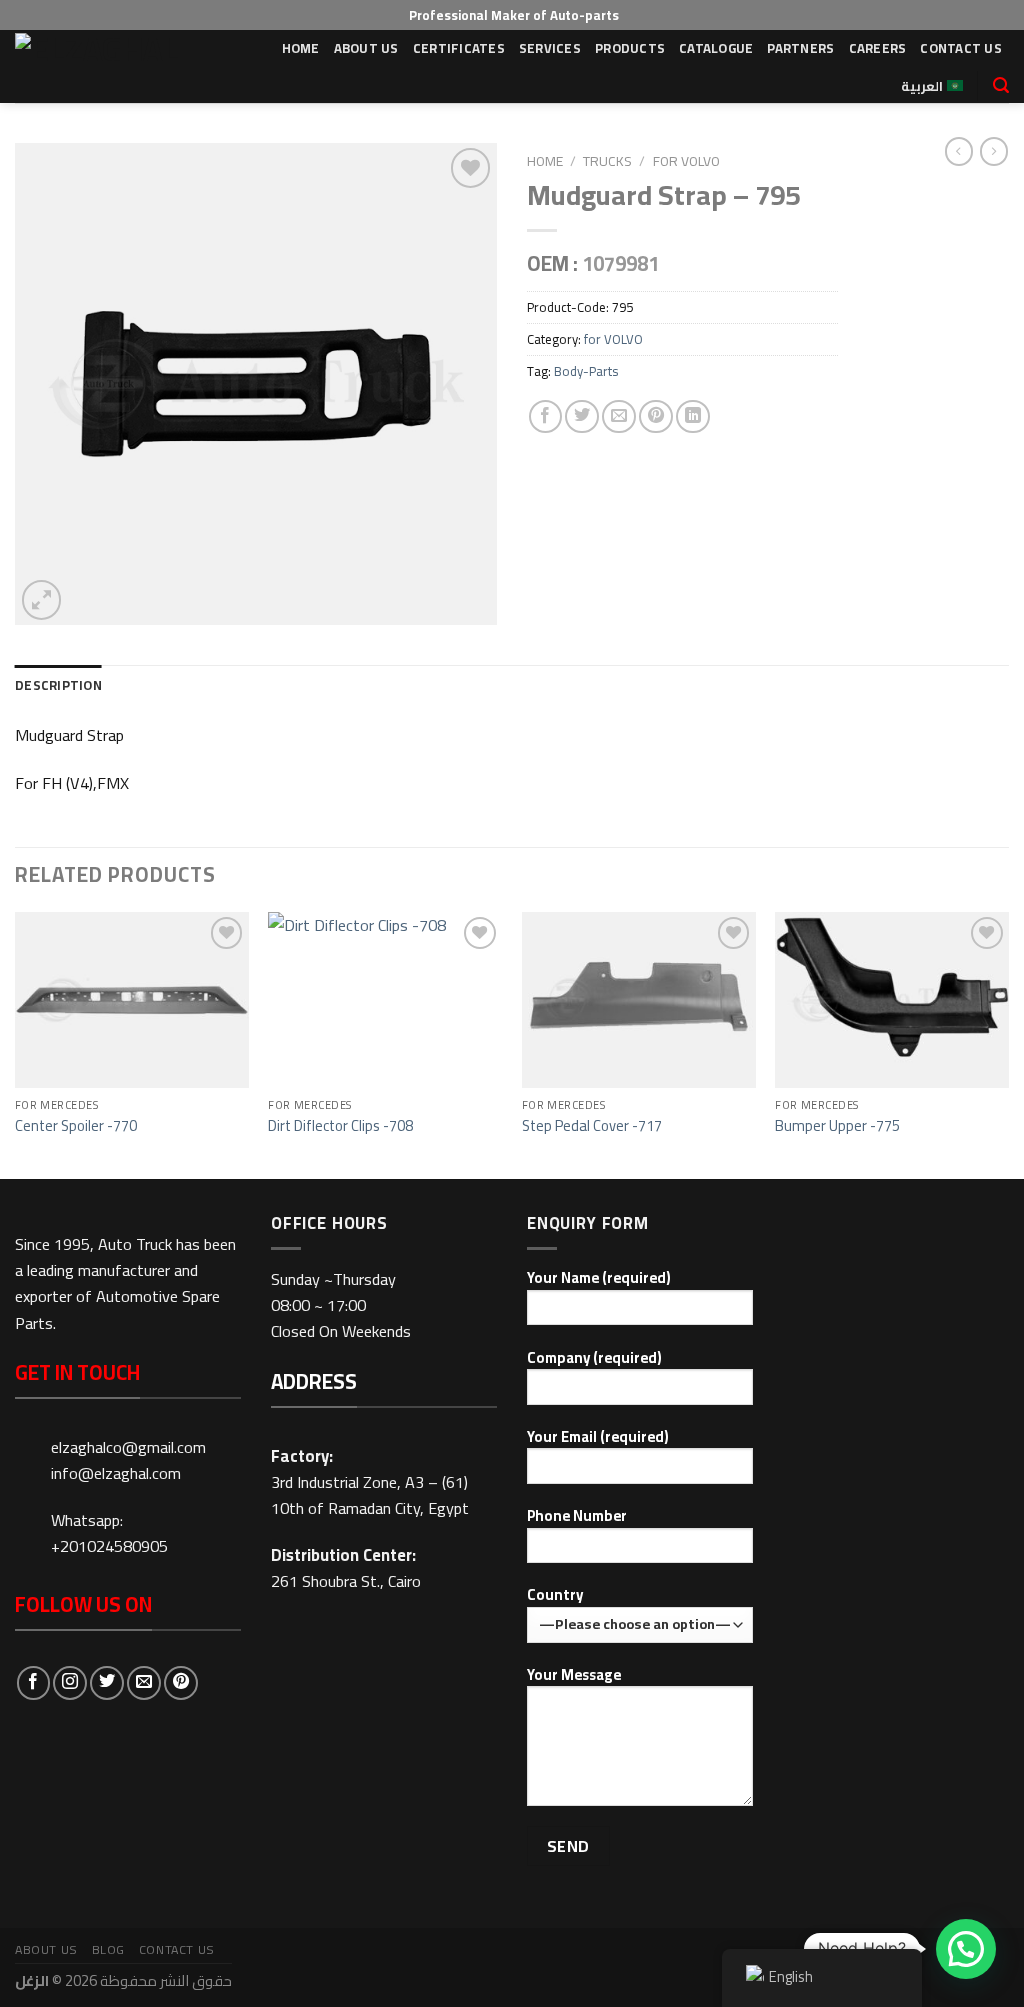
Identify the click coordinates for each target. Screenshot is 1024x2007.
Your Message (574, 1675)
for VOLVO (686, 161)
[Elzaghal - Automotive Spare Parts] (107, 66)
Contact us (961, 48)
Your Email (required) (598, 1437)
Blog (109, 1949)
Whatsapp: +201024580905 (109, 1533)
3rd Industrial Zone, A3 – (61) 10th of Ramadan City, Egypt (370, 1495)
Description (58, 685)
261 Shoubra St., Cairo (346, 1581)
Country (555, 1595)
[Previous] (16, 1043)
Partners (800, 48)
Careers (878, 48)
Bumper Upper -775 (837, 1125)
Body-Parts (586, 371)
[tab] (58, 685)
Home (301, 48)
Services (550, 48)
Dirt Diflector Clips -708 (340, 1125)
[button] (966, 1949)
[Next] (1008, 1043)
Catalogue (716, 48)
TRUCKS (607, 161)
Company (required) (594, 1358)
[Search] (1001, 85)
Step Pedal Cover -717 (592, 1125)
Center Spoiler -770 (76, 1125)
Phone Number (577, 1516)
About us (366, 48)
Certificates (459, 48)
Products (630, 48)
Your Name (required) (599, 1278)
